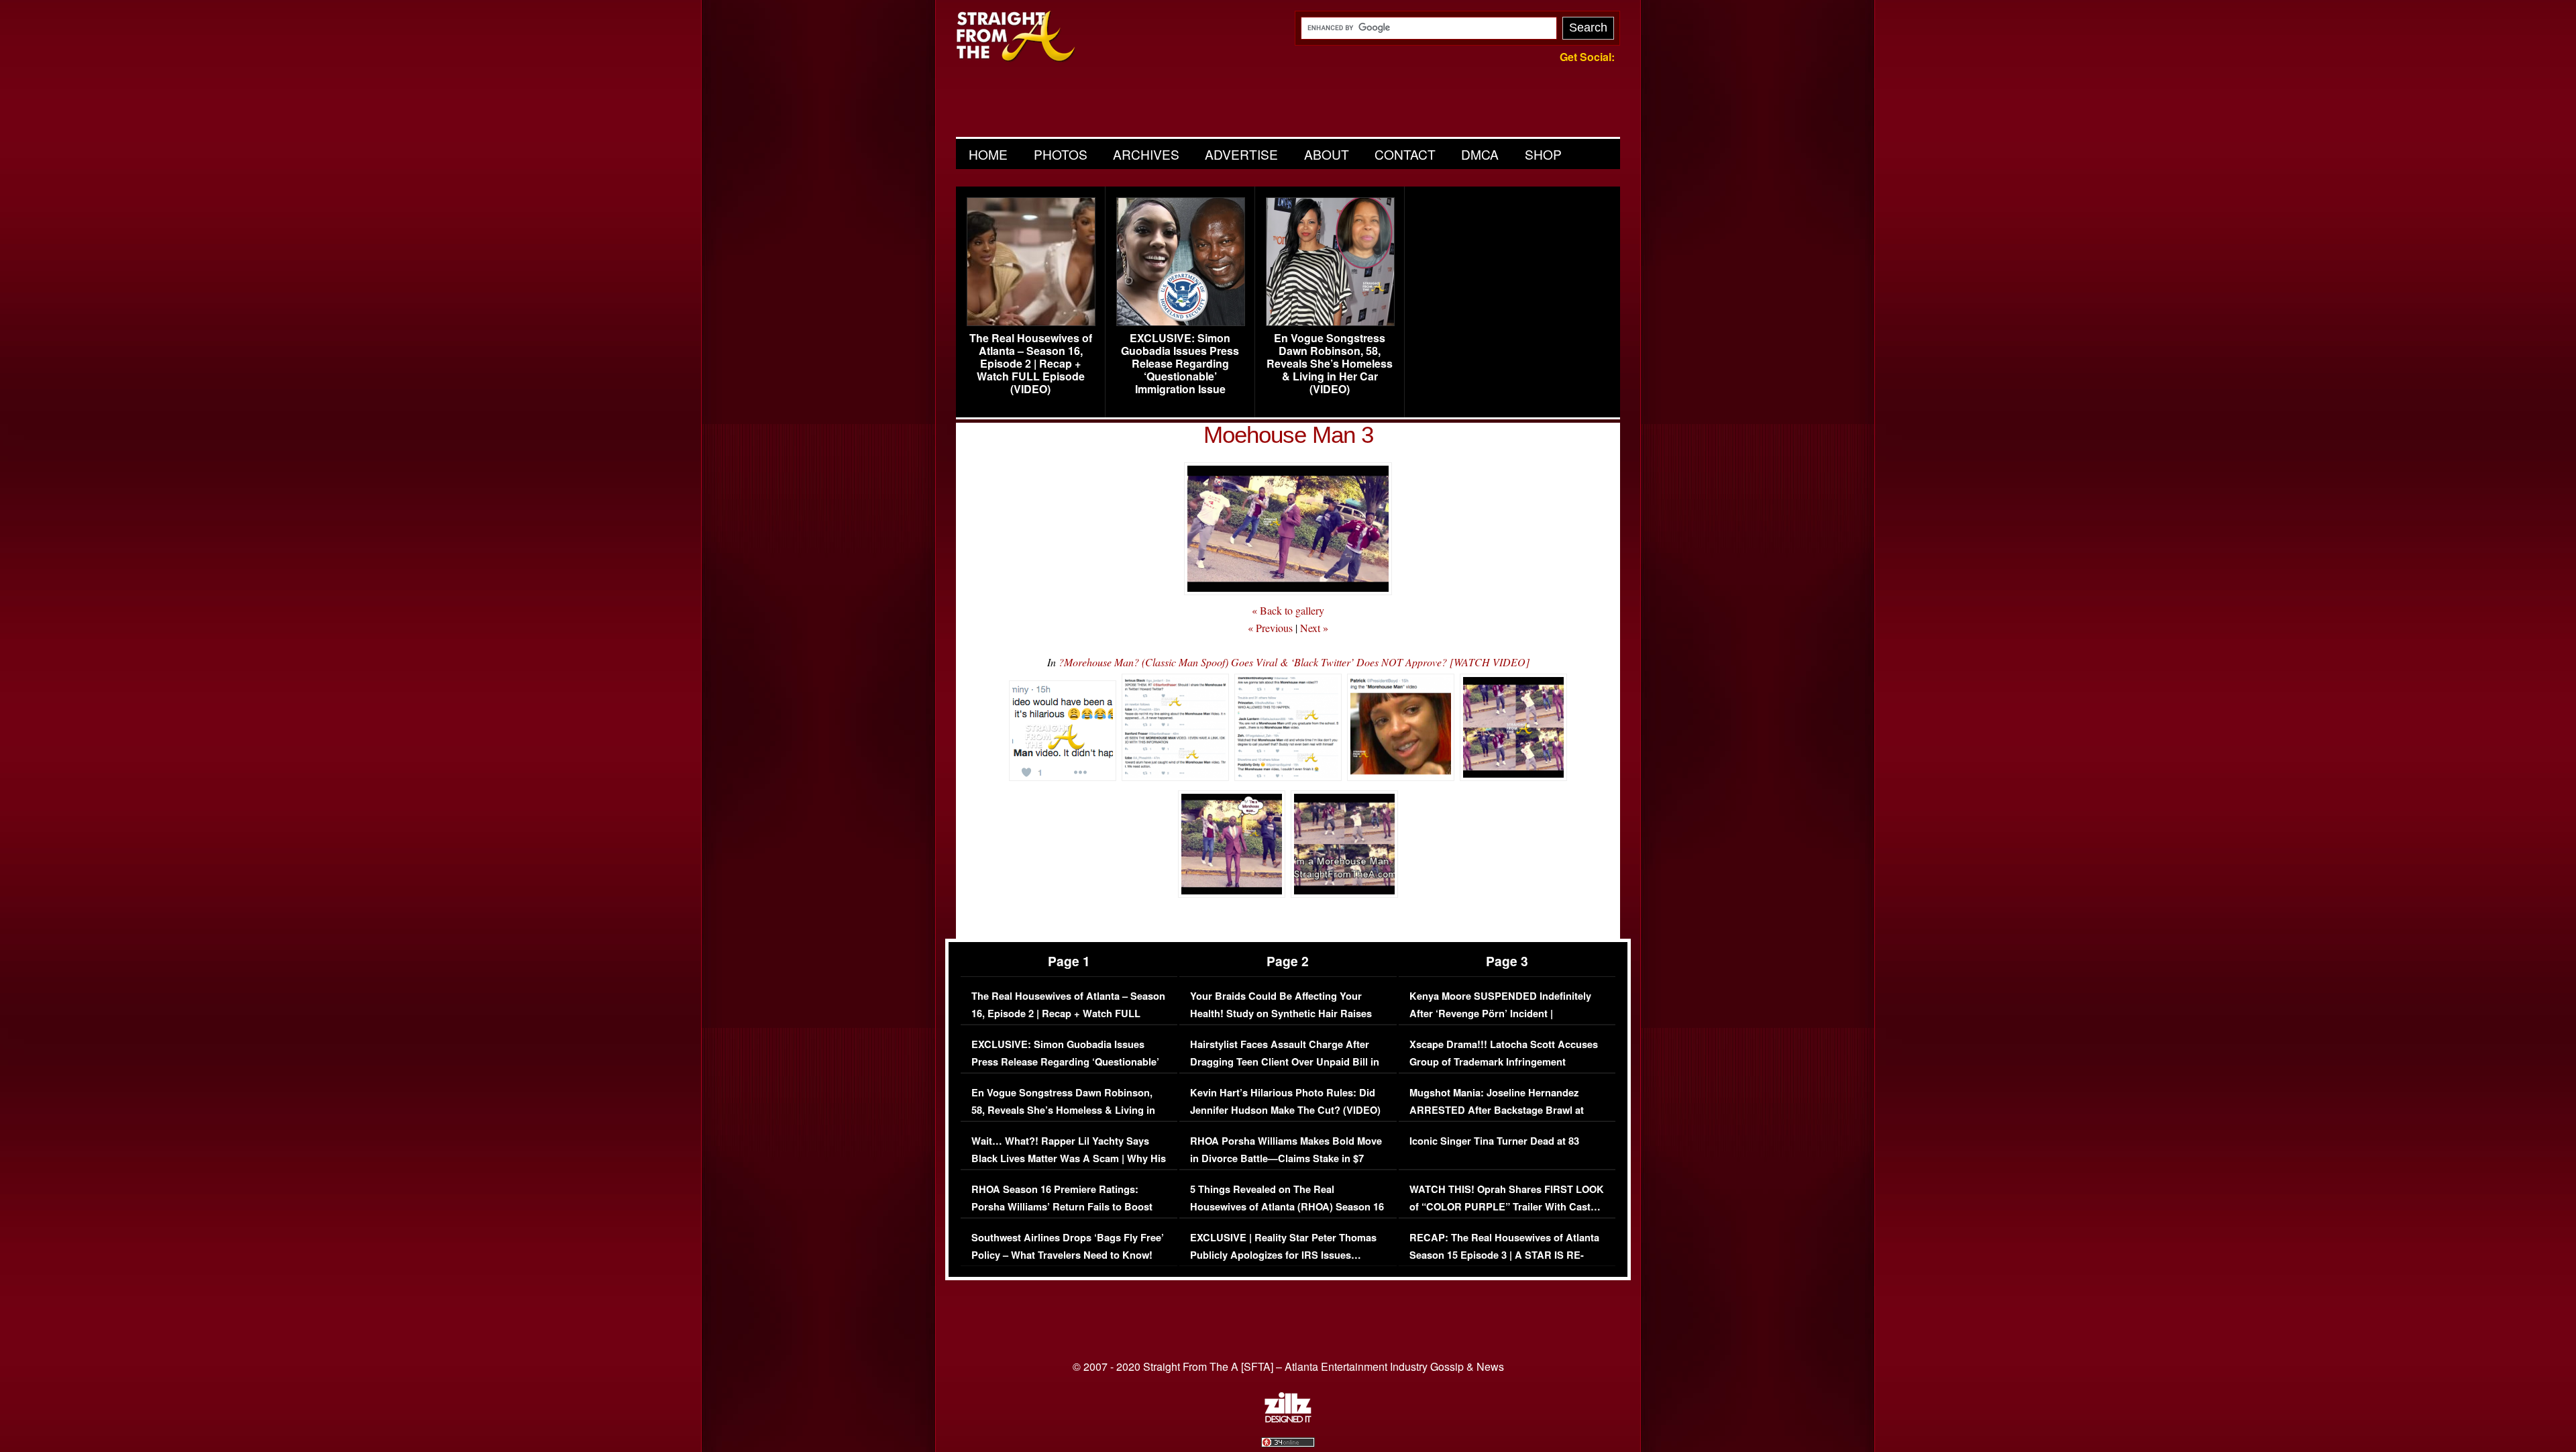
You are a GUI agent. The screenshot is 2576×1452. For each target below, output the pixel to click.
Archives (1146, 154)
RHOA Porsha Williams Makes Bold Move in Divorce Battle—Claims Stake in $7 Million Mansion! (1286, 1158)
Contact (1405, 154)
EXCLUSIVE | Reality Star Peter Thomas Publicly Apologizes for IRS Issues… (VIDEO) (1283, 1255)
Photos (1061, 154)
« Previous (1270, 628)
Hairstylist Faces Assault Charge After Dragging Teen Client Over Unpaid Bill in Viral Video (1285, 1061)
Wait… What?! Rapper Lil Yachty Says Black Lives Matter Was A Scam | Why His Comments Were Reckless (1069, 1158)
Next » (1314, 628)
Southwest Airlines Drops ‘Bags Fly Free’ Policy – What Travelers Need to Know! (1068, 1246)
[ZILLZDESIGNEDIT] (1288, 1419)
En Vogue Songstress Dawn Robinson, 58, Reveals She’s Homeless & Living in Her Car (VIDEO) (1330, 364)
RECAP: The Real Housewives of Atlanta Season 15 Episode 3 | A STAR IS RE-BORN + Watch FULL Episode (1504, 1255)
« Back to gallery (1288, 610)
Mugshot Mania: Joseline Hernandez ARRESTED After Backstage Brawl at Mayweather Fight (1497, 1110)
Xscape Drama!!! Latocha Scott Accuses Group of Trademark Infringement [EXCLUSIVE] (1504, 1061)
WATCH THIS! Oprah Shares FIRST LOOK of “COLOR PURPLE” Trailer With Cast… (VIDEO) (1507, 1206)
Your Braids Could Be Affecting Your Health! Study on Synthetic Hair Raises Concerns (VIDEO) (1281, 1013)
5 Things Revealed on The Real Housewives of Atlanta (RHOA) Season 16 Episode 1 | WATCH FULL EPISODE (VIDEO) (1287, 1215)
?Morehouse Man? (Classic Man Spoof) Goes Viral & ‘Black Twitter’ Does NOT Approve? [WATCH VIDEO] (1294, 662)
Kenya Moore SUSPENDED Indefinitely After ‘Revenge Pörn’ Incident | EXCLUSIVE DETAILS (1500, 1013)
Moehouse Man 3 (1288, 434)
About (1327, 154)
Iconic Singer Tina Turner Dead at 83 (1494, 1141)
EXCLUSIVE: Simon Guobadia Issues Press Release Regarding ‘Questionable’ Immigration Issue (1180, 364)
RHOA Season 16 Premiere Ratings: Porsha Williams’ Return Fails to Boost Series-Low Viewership (1062, 1206)
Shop (1543, 154)
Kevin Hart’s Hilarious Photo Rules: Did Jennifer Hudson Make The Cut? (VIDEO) (1285, 1101)
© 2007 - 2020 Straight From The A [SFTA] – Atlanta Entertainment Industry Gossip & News (1288, 1366)
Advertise (1241, 154)
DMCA (1480, 154)
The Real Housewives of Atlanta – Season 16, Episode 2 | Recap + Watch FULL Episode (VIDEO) (1031, 364)
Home (988, 154)
